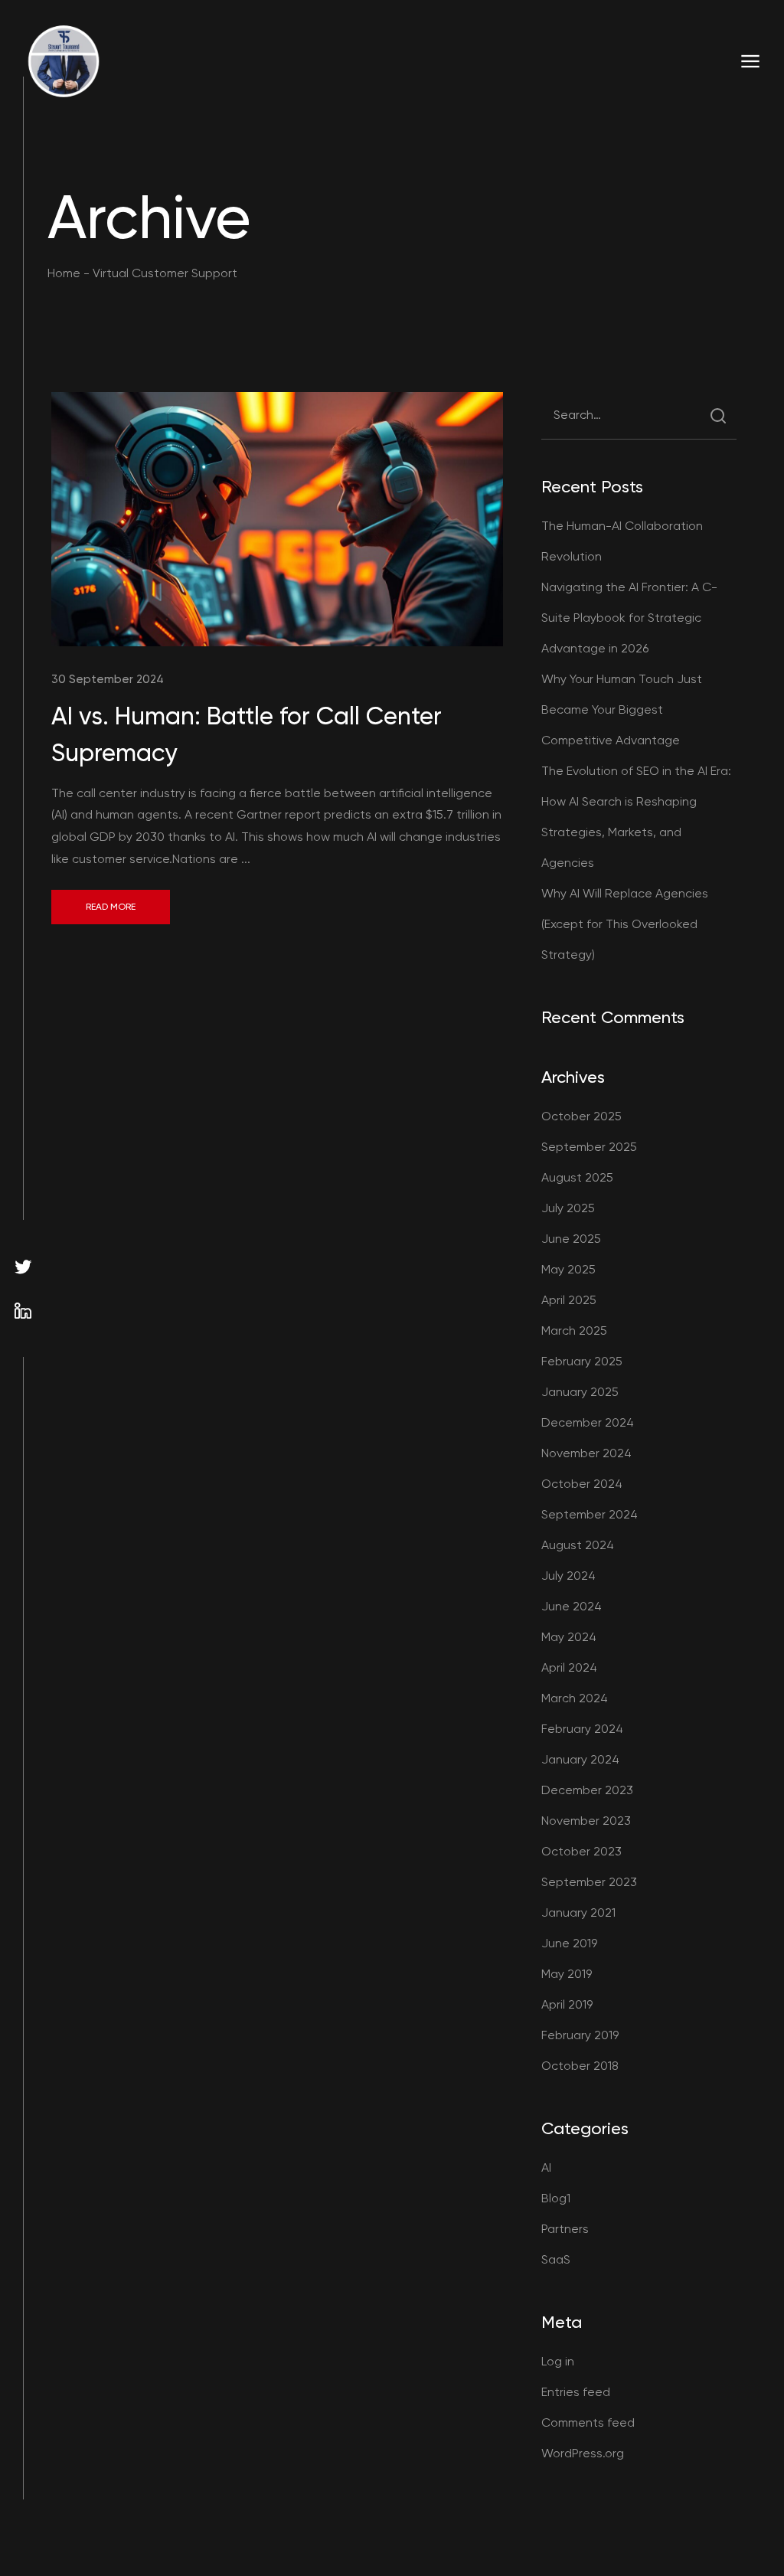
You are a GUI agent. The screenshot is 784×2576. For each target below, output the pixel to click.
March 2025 (574, 1330)
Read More (111, 907)
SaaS (556, 2259)
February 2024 (582, 1729)
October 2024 (582, 1484)
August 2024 (578, 1545)
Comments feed (588, 2422)
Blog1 (556, 2198)
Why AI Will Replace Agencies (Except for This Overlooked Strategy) (625, 924)
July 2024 (568, 1576)
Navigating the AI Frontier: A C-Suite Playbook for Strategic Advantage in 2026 (629, 618)
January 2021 (578, 1912)
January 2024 (580, 1759)
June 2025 (571, 1239)
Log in (558, 2361)
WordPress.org (583, 2453)
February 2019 (580, 2035)
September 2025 (589, 1147)
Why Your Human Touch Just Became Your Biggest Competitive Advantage (622, 709)
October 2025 (581, 1116)
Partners (565, 2229)
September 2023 (589, 1882)
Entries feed (576, 2392)
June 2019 (569, 1943)
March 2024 (575, 1698)
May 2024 (569, 1637)
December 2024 (588, 1422)
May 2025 (568, 1269)
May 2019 (567, 1974)
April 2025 (569, 1300)
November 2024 (586, 1453)
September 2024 (590, 1514)
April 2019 (567, 2004)
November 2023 (586, 1821)
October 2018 (580, 2066)
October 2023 (581, 1851)
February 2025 (582, 1361)
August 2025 (577, 1177)
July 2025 (568, 1208)
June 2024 (572, 1606)
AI (546, 2167)
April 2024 (569, 1667)
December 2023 (587, 1790)
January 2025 (580, 1392)
